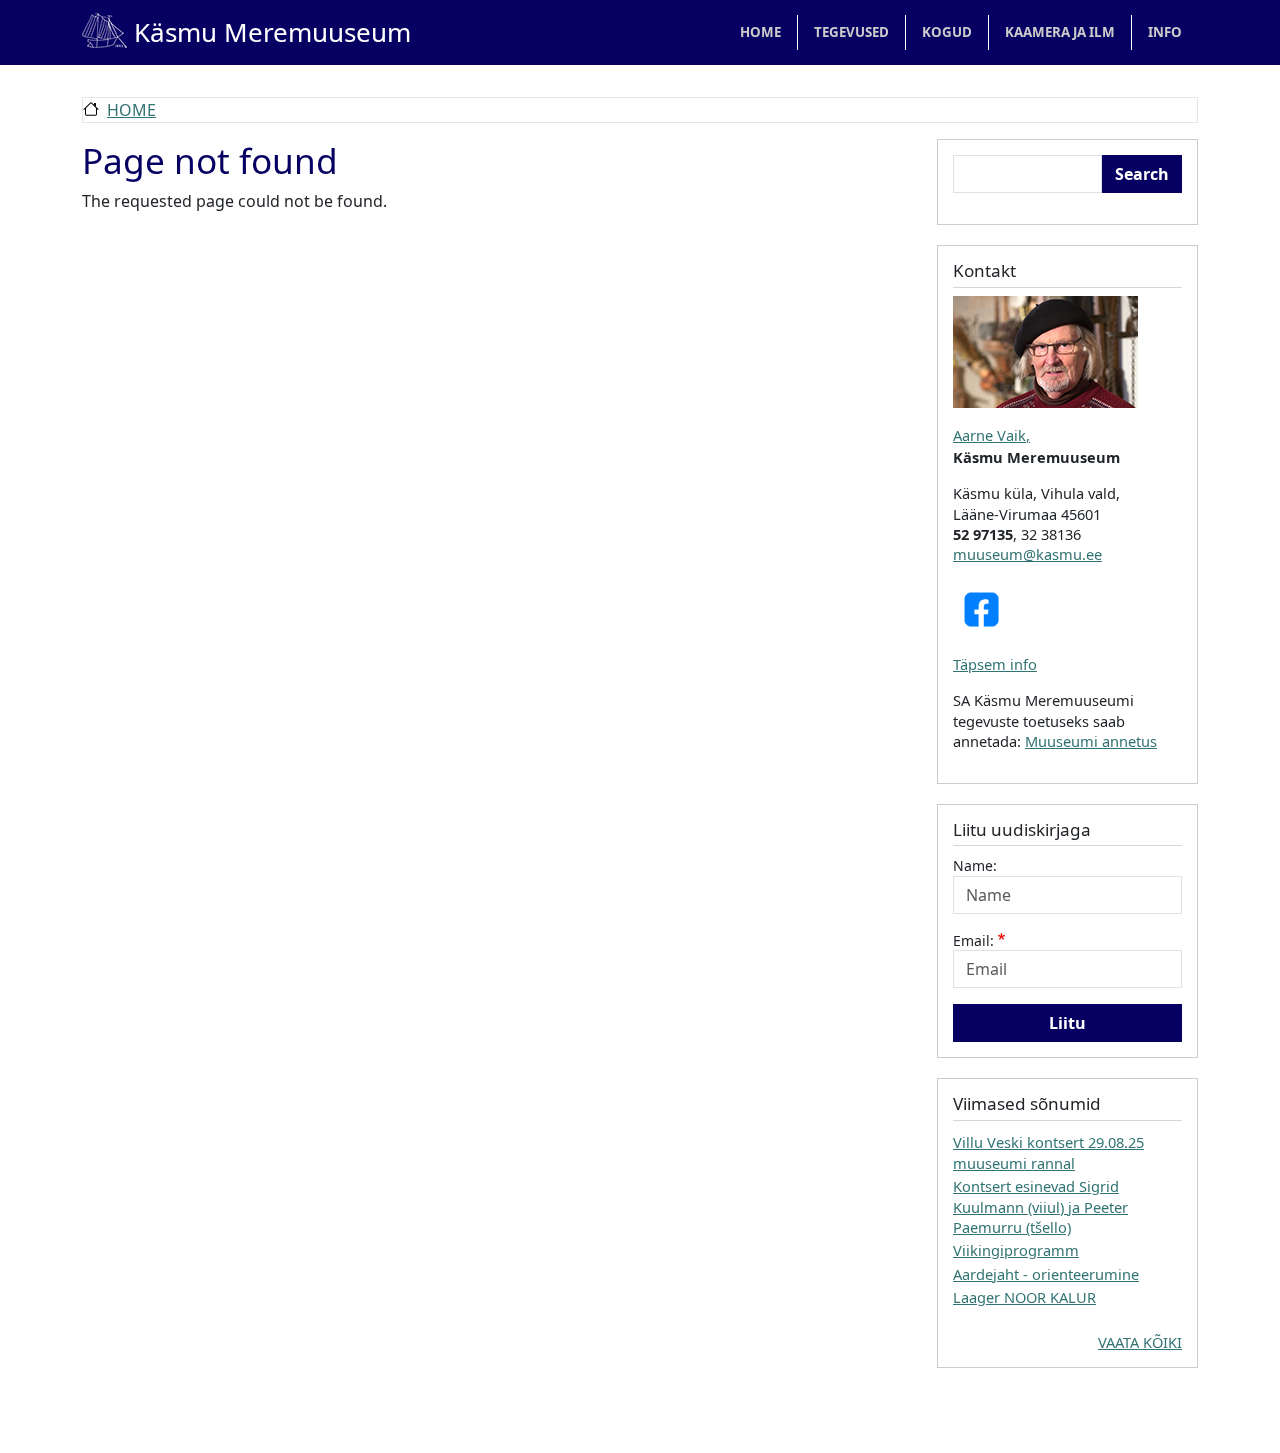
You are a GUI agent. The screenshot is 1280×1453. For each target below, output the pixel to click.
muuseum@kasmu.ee (1027, 554)
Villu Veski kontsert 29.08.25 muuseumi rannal (1048, 1152)
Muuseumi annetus (1091, 741)
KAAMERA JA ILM (1060, 32)
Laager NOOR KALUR (1024, 1297)
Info (1165, 32)
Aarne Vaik (989, 435)
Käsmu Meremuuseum (246, 32)
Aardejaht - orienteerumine (1046, 1274)
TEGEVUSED (851, 32)
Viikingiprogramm (1016, 1250)
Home (760, 32)
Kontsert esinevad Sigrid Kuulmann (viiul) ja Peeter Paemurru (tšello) (1040, 1206)
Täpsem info (995, 664)
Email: (973, 940)
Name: (975, 865)
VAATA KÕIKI (1140, 1342)
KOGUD (947, 32)
